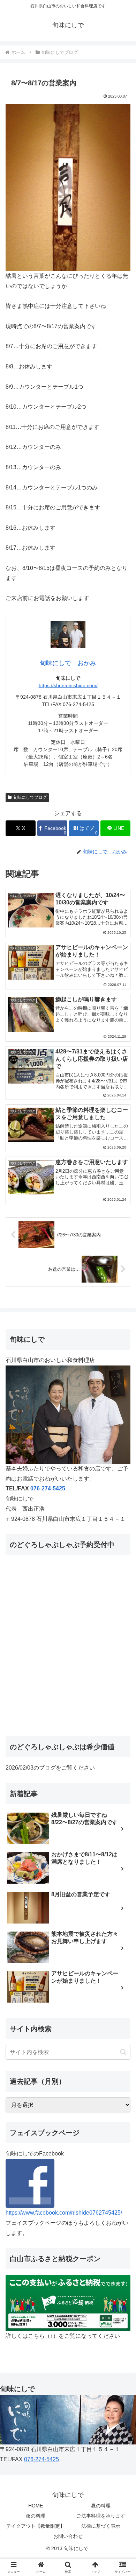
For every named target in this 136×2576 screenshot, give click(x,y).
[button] (123, 2052)
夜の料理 (36, 2516)
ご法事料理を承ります (101, 2516)
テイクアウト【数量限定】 (36, 2526)
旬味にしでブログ (30, 797)
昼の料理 (101, 2506)
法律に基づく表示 (101, 2526)
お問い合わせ (68, 2536)
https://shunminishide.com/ (68, 685)
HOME (36, 2506)
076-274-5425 (48, 1488)
